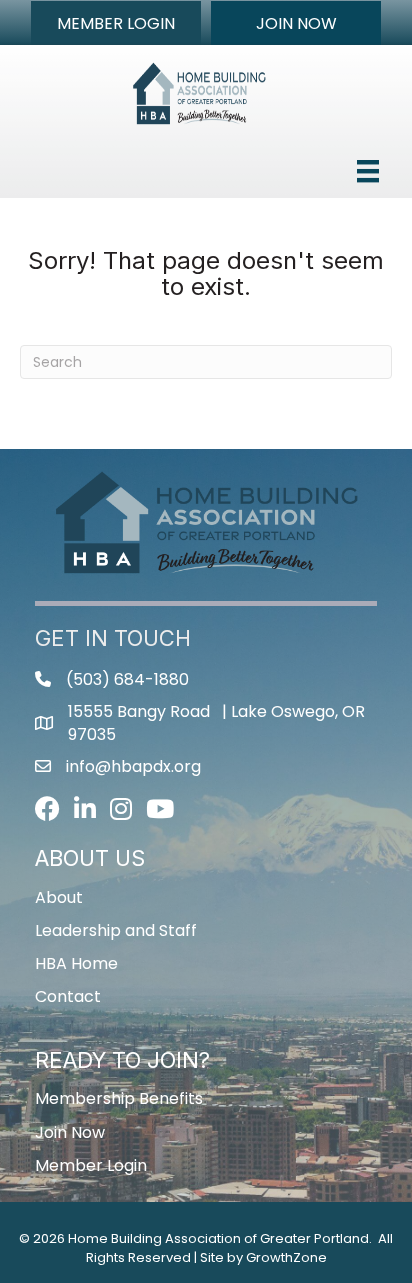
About (59, 897)
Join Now (70, 1132)
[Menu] (368, 171)
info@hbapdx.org (133, 766)
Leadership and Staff (116, 930)
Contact (68, 996)
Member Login (91, 1165)
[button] (116, 23)
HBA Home (76, 963)
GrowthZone (286, 1257)
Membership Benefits (119, 1098)
